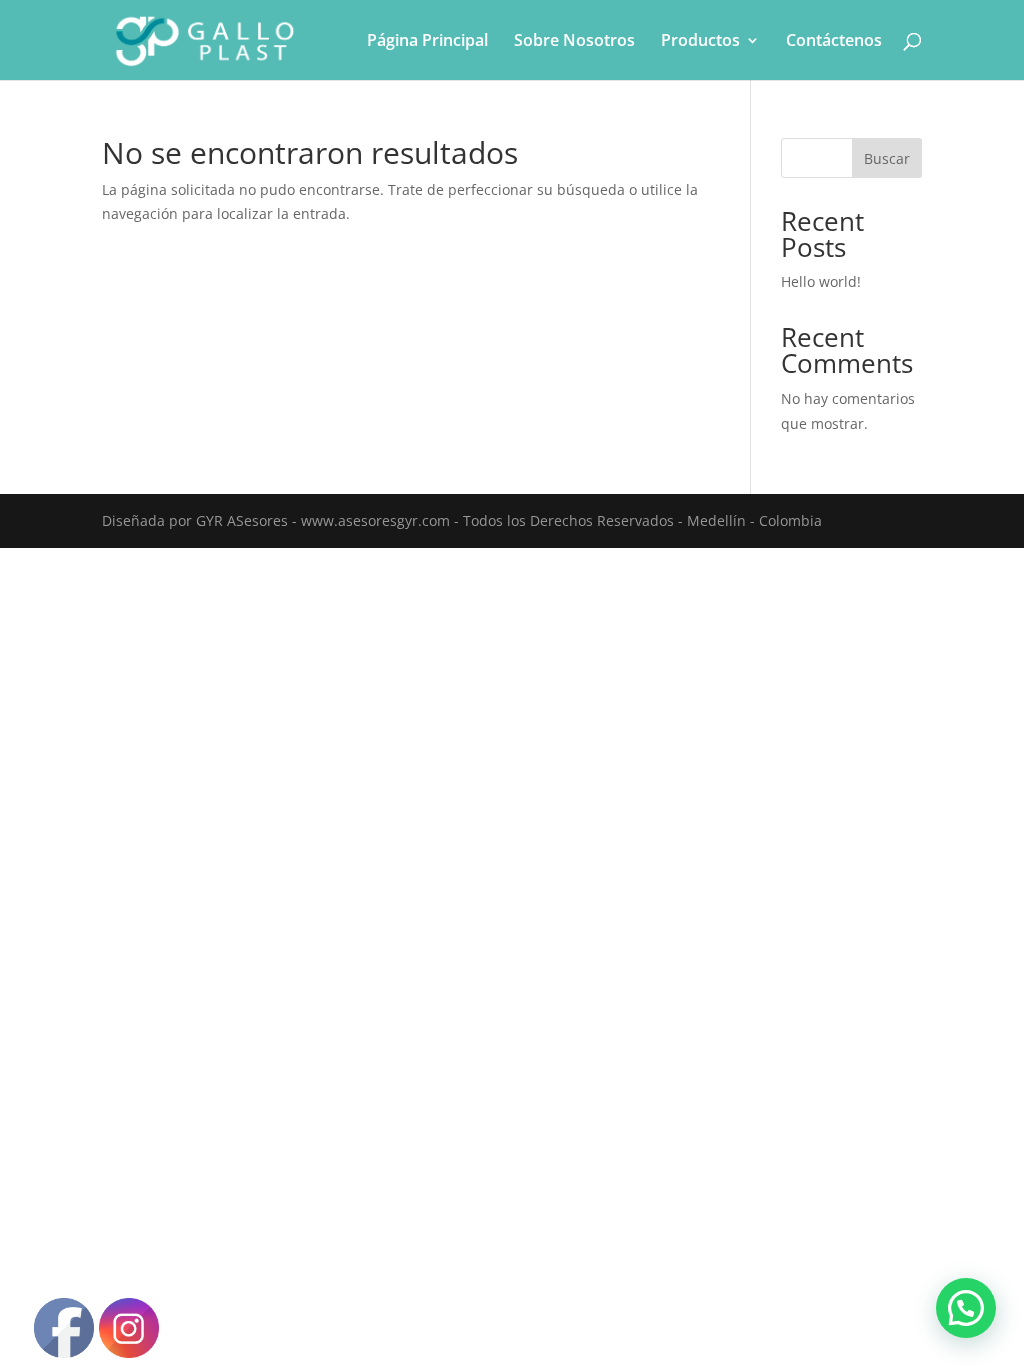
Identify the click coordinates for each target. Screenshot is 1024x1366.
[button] (966, 1308)
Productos (700, 42)
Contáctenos (834, 42)
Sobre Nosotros (574, 42)
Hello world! (821, 281)
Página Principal (427, 42)
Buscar (887, 158)
